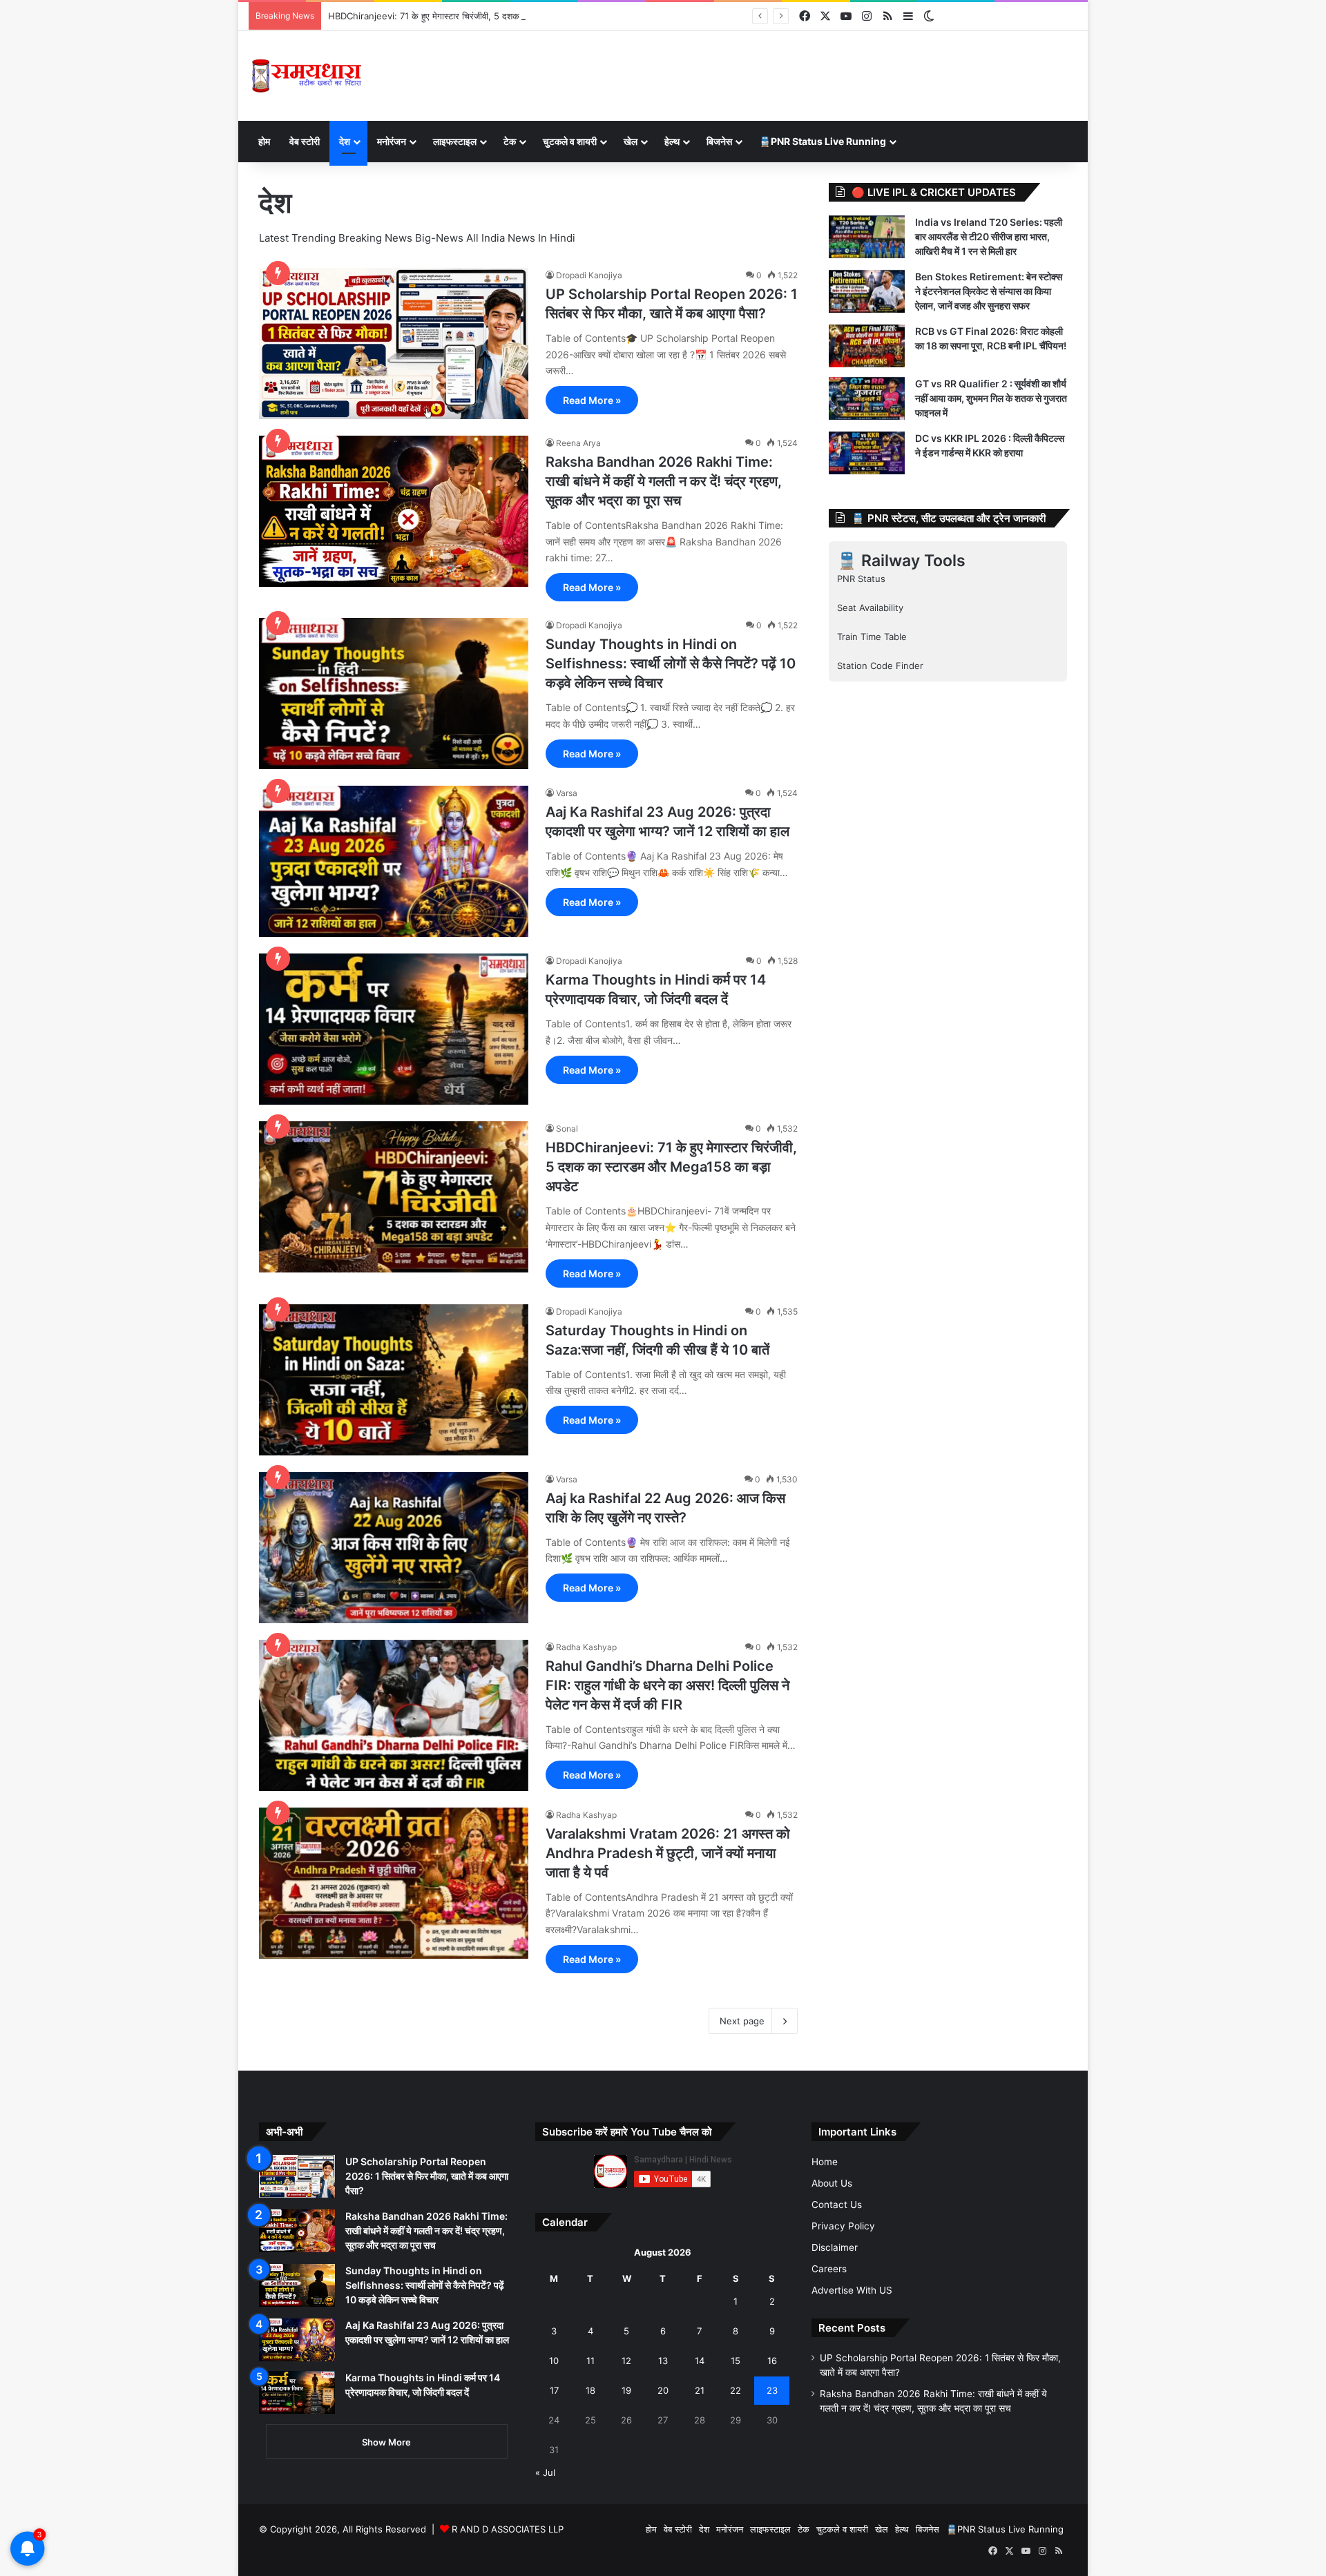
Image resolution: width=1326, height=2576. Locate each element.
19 (626, 2390)
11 (590, 2361)
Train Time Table (872, 637)
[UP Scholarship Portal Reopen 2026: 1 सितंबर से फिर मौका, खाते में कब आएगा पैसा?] (394, 343)
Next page (742, 2021)
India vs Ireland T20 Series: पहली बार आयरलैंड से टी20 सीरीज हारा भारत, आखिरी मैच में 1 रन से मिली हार (989, 236)
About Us (832, 2183)
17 (554, 2390)
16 (772, 2361)
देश (345, 141)
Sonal (567, 1129)
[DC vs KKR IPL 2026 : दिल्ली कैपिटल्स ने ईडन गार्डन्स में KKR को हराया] (867, 453)
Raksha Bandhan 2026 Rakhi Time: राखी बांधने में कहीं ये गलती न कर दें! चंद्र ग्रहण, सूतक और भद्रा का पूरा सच (664, 481)
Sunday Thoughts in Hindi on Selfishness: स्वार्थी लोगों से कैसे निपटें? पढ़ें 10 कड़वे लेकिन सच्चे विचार (671, 664)
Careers (829, 2269)
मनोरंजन (392, 141)
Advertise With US (852, 2290)
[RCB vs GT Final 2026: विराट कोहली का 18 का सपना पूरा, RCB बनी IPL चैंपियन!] (867, 346)
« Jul (545, 2472)
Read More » (592, 400)
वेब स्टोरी (305, 141)
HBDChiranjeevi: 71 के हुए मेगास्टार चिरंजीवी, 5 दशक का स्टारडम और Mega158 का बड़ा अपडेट (497, 16)
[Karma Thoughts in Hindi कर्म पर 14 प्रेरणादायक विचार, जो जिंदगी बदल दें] (394, 1029)
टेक (510, 141)
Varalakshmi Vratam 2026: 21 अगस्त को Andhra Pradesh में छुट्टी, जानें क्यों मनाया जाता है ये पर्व (668, 1853)
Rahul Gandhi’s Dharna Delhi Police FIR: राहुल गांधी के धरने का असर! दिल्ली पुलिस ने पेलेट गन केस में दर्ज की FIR (667, 1685)
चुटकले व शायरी (570, 141)
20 (663, 2390)
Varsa (567, 793)
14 (700, 2361)
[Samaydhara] (306, 76)
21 (700, 2390)
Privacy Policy (843, 2226)
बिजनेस (719, 141)
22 (736, 2390)
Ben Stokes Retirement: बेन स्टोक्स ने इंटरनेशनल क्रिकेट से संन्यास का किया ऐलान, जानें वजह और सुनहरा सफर (989, 291)
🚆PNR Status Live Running (823, 141)
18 (590, 2390)
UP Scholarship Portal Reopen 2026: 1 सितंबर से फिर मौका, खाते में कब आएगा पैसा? (427, 2176)
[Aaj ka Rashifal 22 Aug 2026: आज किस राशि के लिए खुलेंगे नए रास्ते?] (394, 1548)
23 (772, 2390)
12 (626, 2361)
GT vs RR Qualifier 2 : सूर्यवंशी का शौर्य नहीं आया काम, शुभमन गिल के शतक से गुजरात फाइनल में (991, 398)
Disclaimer (835, 2247)
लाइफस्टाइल (455, 141)
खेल (631, 141)
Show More (386, 2442)
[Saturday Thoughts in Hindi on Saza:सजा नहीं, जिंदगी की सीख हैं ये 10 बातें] (394, 1380)
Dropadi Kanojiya (589, 275)
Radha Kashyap (586, 1647)
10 (554, 2361)
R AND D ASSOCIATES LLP (508, 2529)
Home (825, 2162)
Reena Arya (578, 443)
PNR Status (861, 579)
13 (663, 2361)
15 (736, 2361)
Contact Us (837, 2205)
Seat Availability (870, 608)
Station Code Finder (880, 666)
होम (264, 141)
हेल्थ (672, 141)
